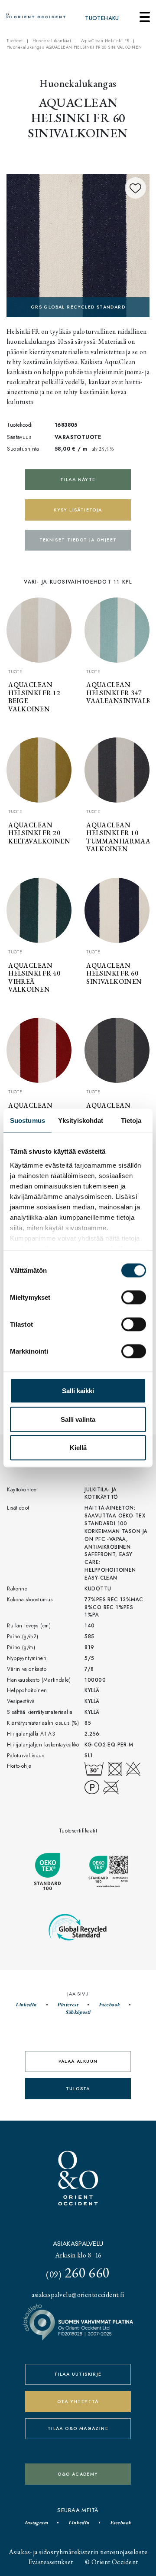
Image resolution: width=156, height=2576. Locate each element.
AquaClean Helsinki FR (105, 41)
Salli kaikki (78, 1391)
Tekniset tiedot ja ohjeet (78, 540)
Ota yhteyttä (78, 2402)
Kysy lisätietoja (78, 510)
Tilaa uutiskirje (78, 2374)
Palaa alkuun (78, 2061)
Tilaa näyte (78, 480)
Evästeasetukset (51, 2562)
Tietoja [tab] (131, 1120)
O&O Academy (78, 2474)
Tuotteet (15, 41)
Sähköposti (78, 2012)
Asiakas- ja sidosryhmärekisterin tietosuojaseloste (78, 2552)
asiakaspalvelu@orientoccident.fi (78, 2295)
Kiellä (78, 1448)
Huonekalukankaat (52, 41)
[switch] (134, 1298)
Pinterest (68, 2005)
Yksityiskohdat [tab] (81, 1120)
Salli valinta (78, 1419)
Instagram (36, 2523)
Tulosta (78, 2089)
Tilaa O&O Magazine (78, 2428)
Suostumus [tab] (28, 1120)
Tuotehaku (102, 18)
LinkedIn (26, 2005)
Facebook (109, 2005)
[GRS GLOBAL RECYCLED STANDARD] (78, 244)
